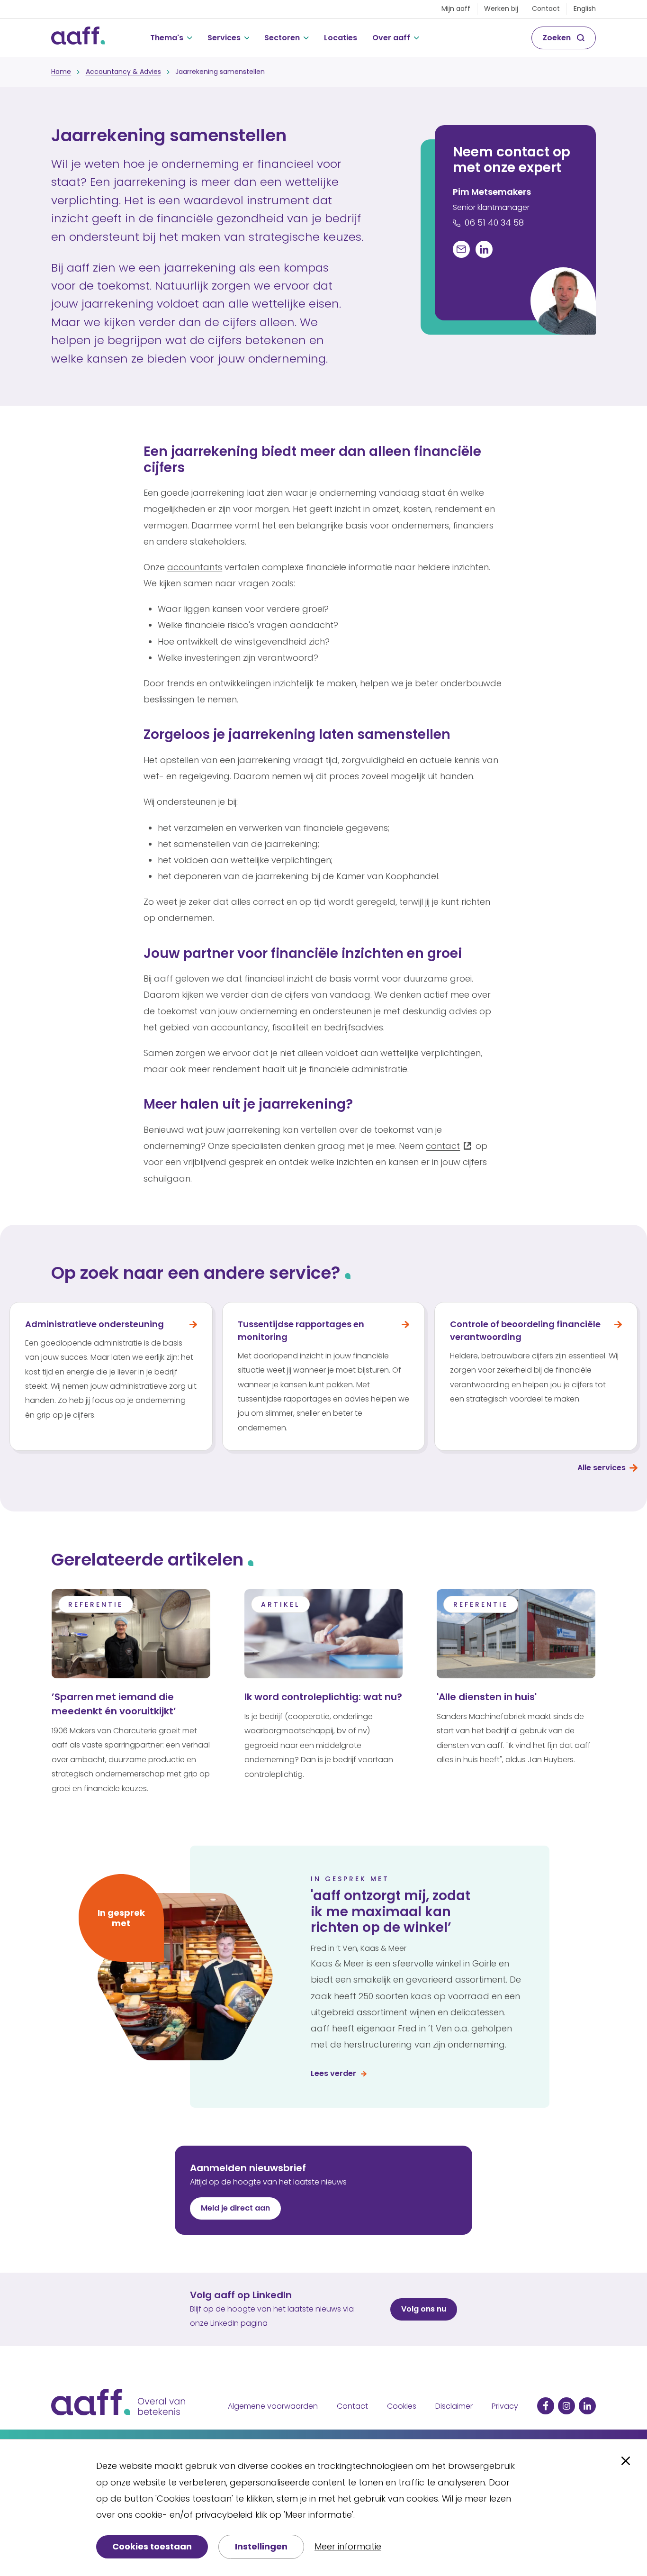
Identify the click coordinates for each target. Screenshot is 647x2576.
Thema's (167, 38)
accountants (195, 567)
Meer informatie (348, 2546)
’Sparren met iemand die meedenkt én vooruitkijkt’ (114, 1704)
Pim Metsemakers (492, 192)
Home (61, 72)
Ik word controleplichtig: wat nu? (323, 1697)
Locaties (341, 38)
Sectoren (282, 38)
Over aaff (391, 38)
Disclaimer (454, 2406)
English (585, 9)
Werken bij (501, 9)
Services (224, 38)
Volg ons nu (424, 2309)
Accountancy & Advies (123, 72)
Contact (546, 9)
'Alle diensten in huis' (487, 1697)
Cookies (402, 2406)
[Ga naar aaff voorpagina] (78, 38)
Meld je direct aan (235, 2208)
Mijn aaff (456, 9)
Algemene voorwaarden (273, 2406)
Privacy (505, 2406)
